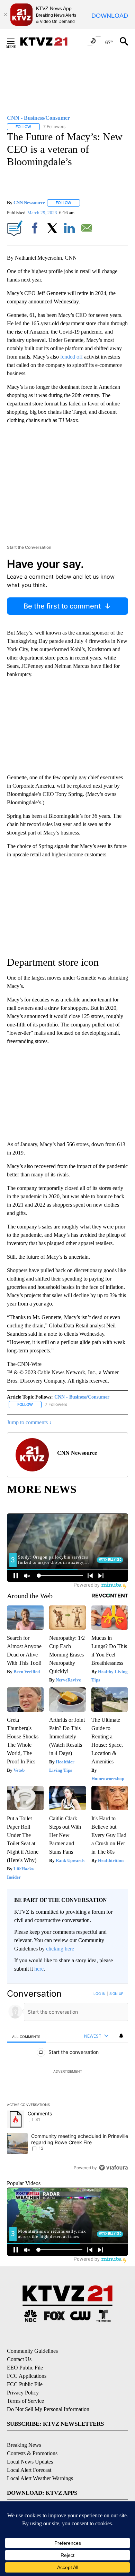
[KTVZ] (48, 41)
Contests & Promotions (32, 2453)
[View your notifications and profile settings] (121, 2036)
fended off (71, 357)
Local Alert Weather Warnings (40, 2478)
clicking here (60, 1949)
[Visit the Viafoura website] (113, 2168)
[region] (67, 2082)
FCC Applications (27, 2376)
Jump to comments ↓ (29, 1422)
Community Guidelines (32, 2351)
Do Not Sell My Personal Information (48, 2409)
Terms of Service (25, 2401)
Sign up (116, 1994)
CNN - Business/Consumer (82, 1397)
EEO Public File (25, 2368)
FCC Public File (25, 2384)
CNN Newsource (29, 203)
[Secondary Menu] (16, 41)
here (39, 1969)
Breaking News (24, 2445)
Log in (100, 1994)
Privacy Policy (23, 2393)
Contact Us (19, 2359)
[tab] (26, 2036)
